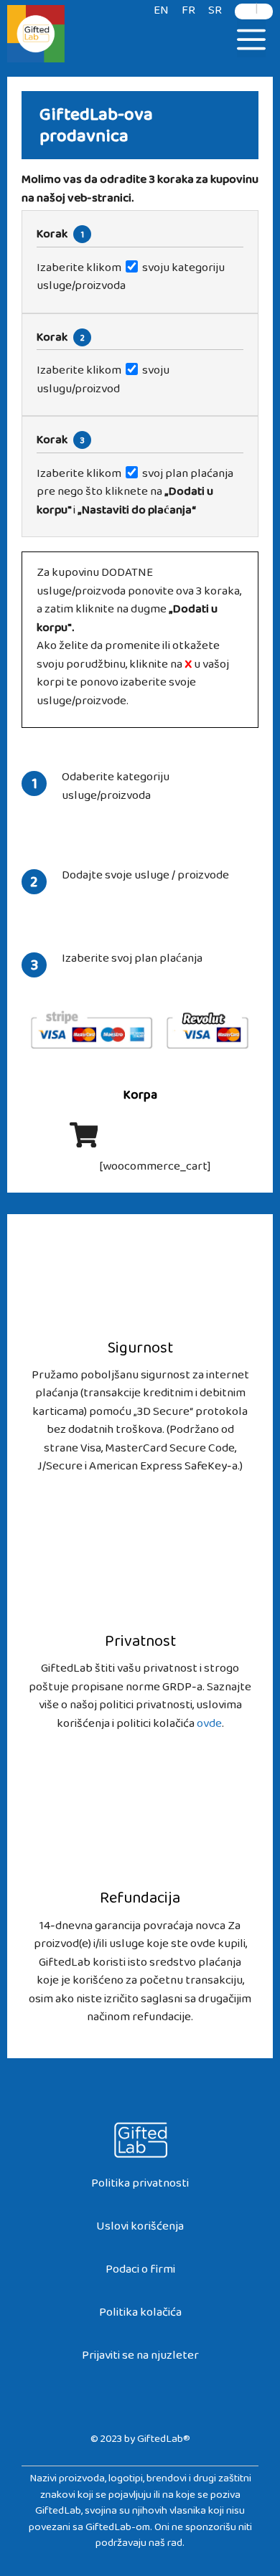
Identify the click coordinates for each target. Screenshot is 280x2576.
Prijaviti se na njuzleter (140, 2358)
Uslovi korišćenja (140, 2229)
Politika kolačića (140, 2315)
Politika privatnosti (140, 2186)
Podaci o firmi (140, 2272)
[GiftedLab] (36, 36)
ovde (209, 1727)
